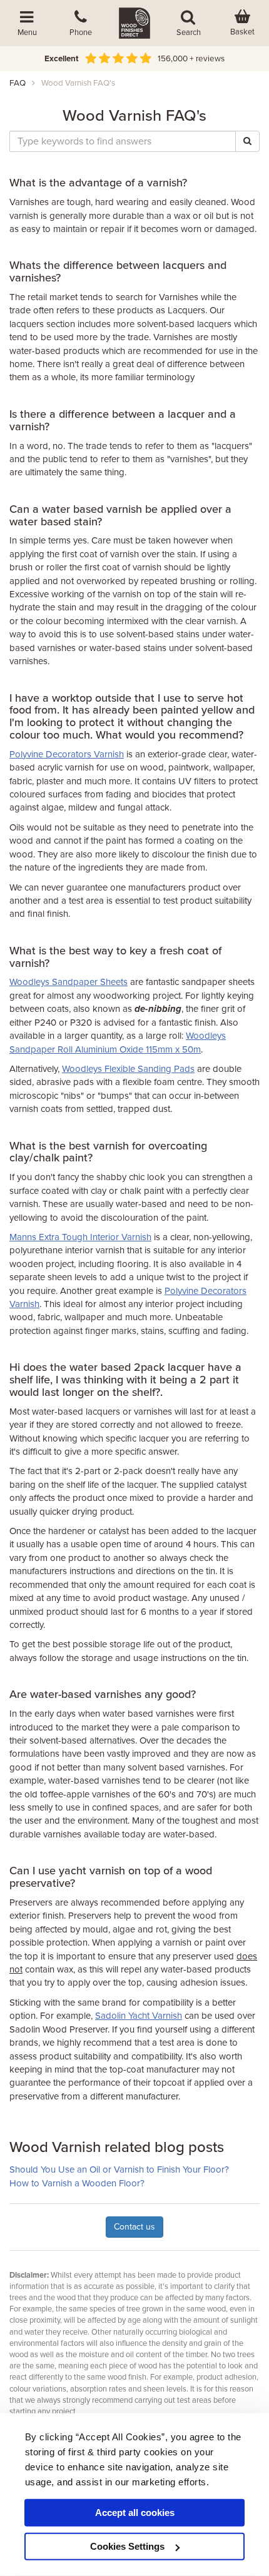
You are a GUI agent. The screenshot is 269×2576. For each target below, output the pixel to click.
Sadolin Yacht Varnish (139, 2016)
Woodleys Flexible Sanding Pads (128, 1069)
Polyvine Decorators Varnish (67, 754)
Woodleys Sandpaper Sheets (69, 982)
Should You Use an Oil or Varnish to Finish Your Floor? (119, 2169)
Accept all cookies (135, 2513)
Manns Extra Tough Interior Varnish (80, 1237)
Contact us (134, 2227)
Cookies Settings (127, 2546)
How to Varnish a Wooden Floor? (77, 2183)
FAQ (18, 83)
